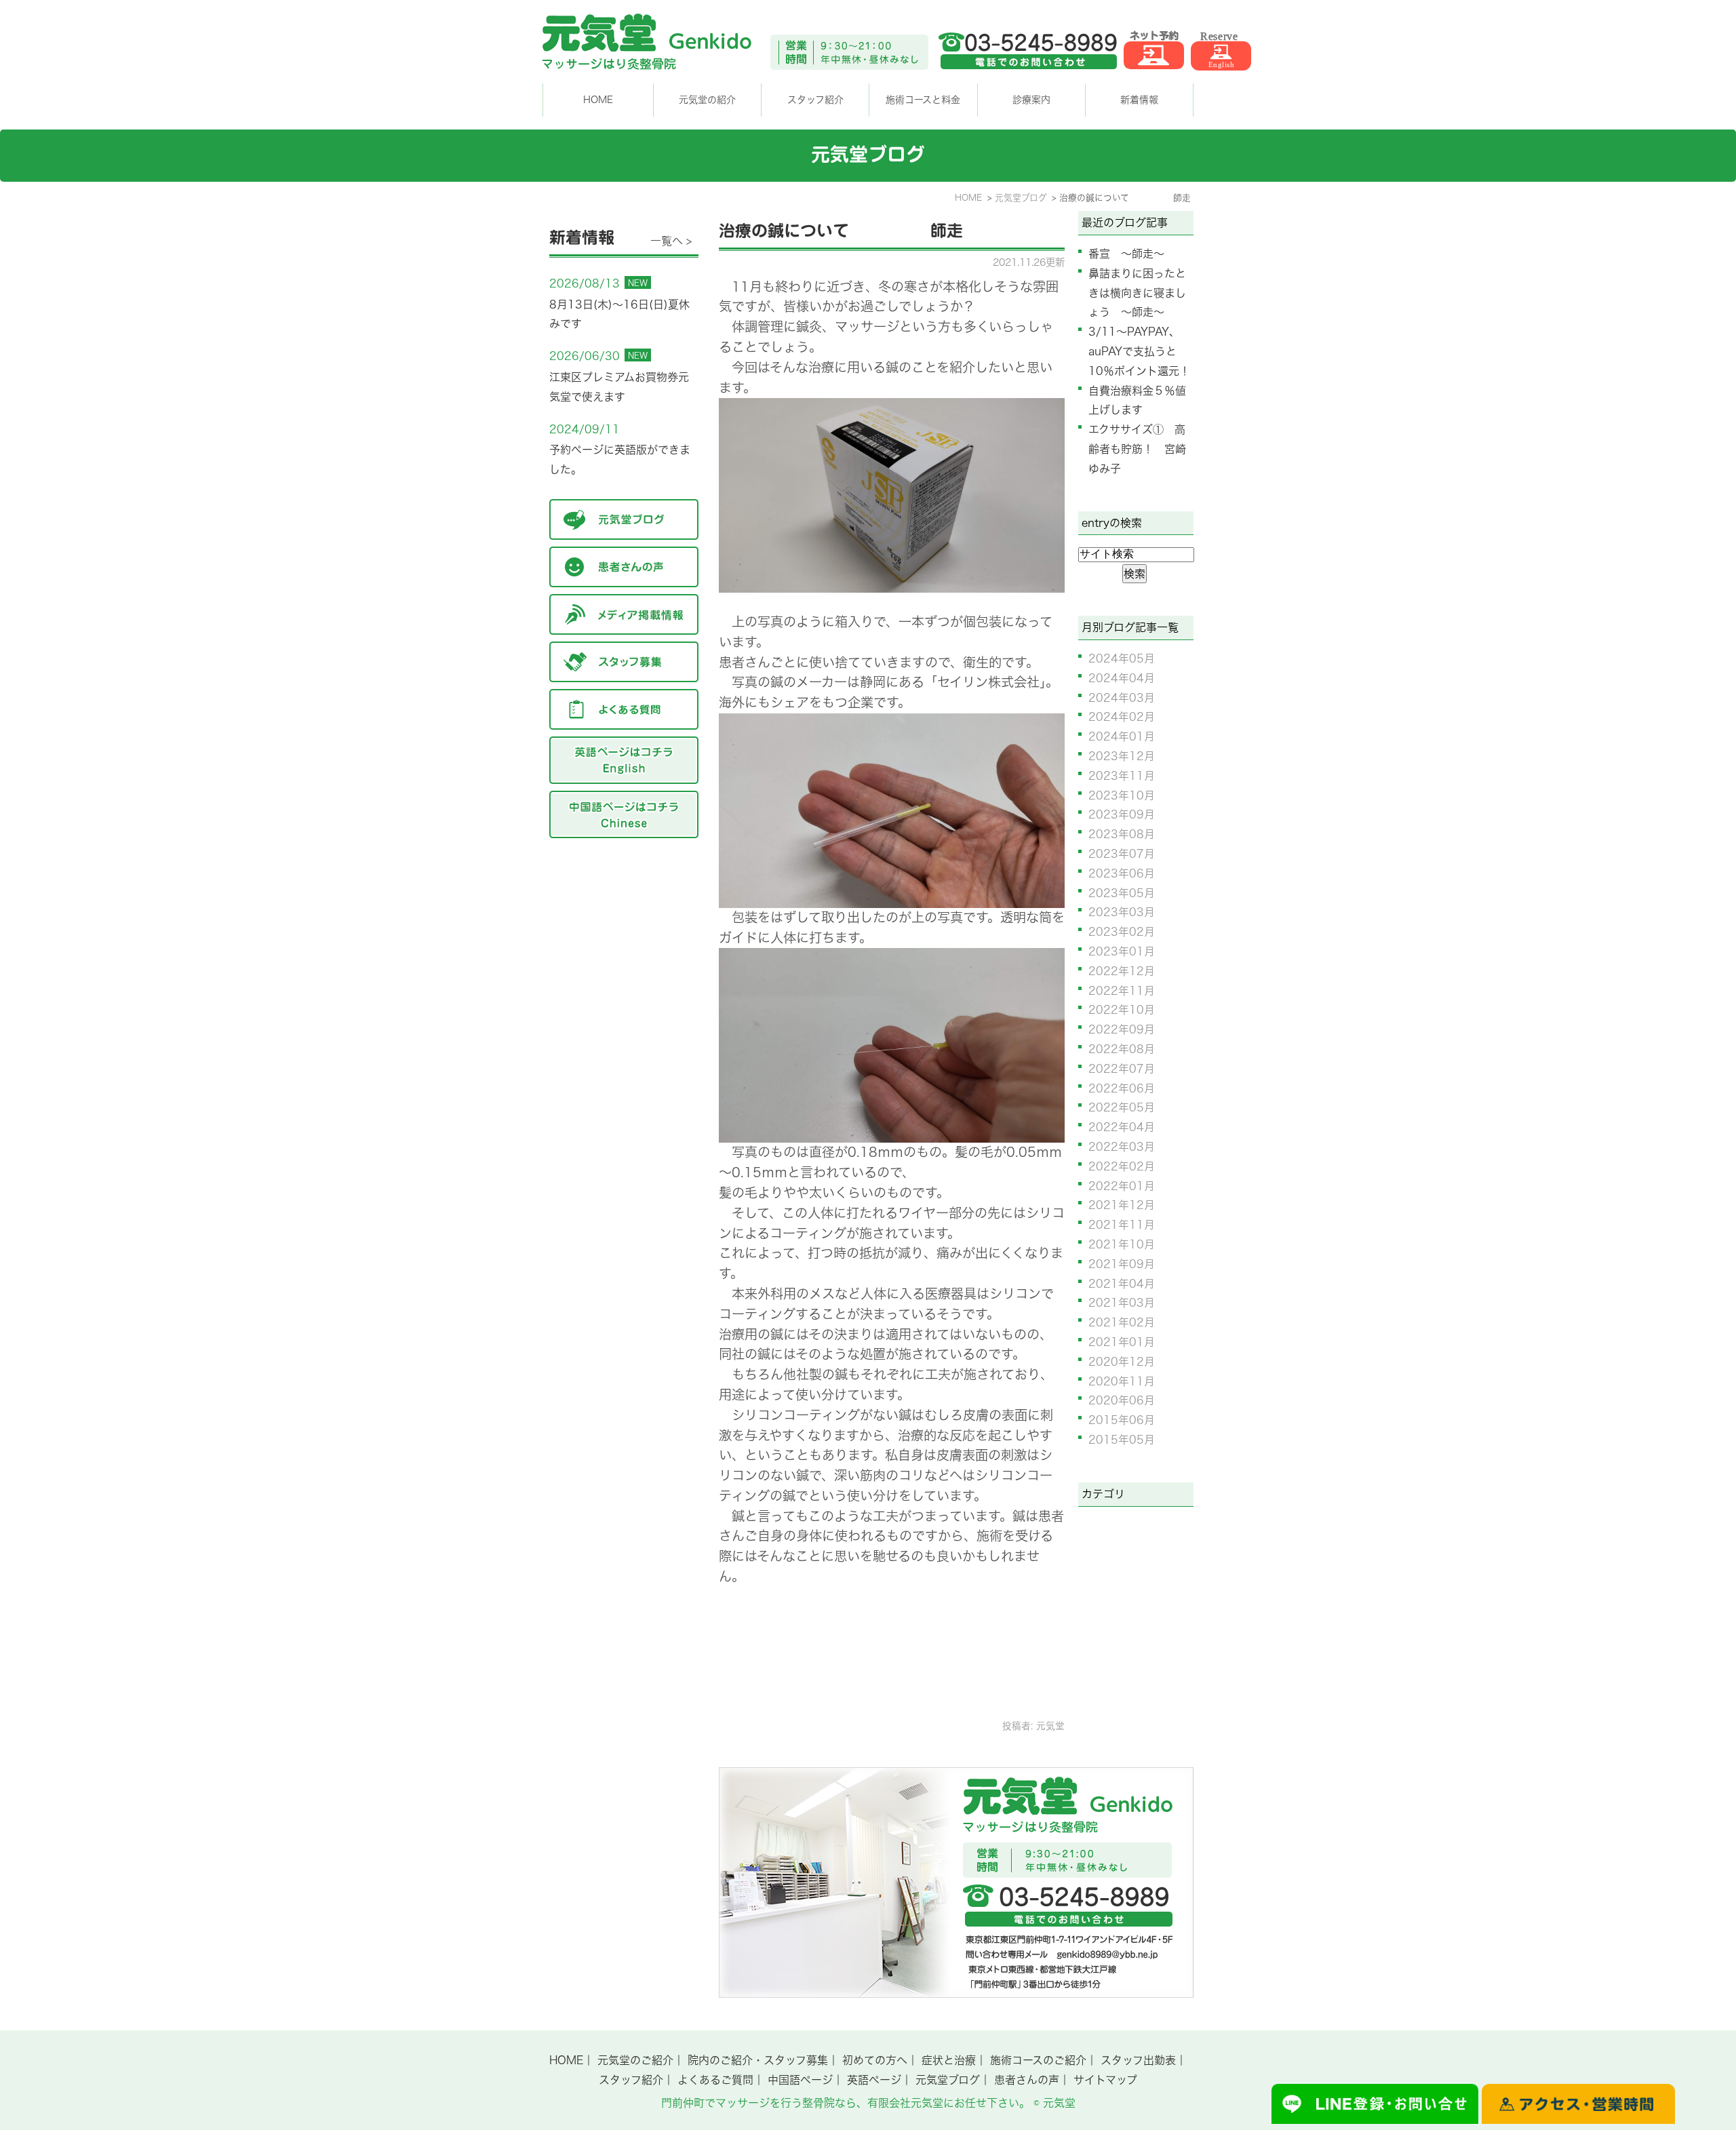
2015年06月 (1122, 1420)
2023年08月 (1122, 834)
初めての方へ (875, 2060)
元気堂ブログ (948, 2080)
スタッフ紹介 (631, 2080)
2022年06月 (1122, 1088)
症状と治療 (949, 2060)
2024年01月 (1122, 736)
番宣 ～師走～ (1126, 254)
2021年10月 (1122, 1244)
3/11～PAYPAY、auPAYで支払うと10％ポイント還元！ (1139, 351)
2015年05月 (1122, 1440)
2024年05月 (1122, 658)
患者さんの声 (1027, 2080)
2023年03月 (1122, 912)
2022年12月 (1122, 971)
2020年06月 (1122, 1400)
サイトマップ (1105, 2080)
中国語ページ (800, 2080)
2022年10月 (1122, 1010)
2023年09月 (1122, 814)
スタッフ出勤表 (1138, 2060)
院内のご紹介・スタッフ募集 (758, 2060)
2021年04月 (1122, 1284)
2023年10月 (1122, 795)
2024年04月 (1122, 678)
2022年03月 (1122, 1147)
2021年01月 (1122, 1342)
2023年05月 (1122, 893)
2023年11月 (1122, 776)
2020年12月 (1122, 1362)
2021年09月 (1122, 1264)
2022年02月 (1122, 1166)
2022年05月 (1122, 1107)
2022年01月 (1122, 1186)
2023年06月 (1122, 873)
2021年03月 (1122, 1303)
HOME (598, 100)
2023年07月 (1122, 854)
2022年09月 (1122, 1029)
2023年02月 (1122, 932)
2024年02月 (1122, 717)
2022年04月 (1122, 1127)
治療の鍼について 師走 (841, 231)
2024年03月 (1122, 698)
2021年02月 (1122, 1322)
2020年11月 (1122, 1381)
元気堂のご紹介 (635, 2060)
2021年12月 (1122, 1205)
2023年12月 (1122, 756)
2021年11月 (1122, 1225)
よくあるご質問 (715, 2080)
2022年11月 (1122, 991)
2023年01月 (1122, 951)
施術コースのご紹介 (1038, 2060)
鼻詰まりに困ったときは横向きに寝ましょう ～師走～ (1137, 293)
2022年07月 (1122, 1069)
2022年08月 (1122, 1049)
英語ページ (874, 2080)
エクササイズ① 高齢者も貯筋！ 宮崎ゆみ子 (1137, 449)
